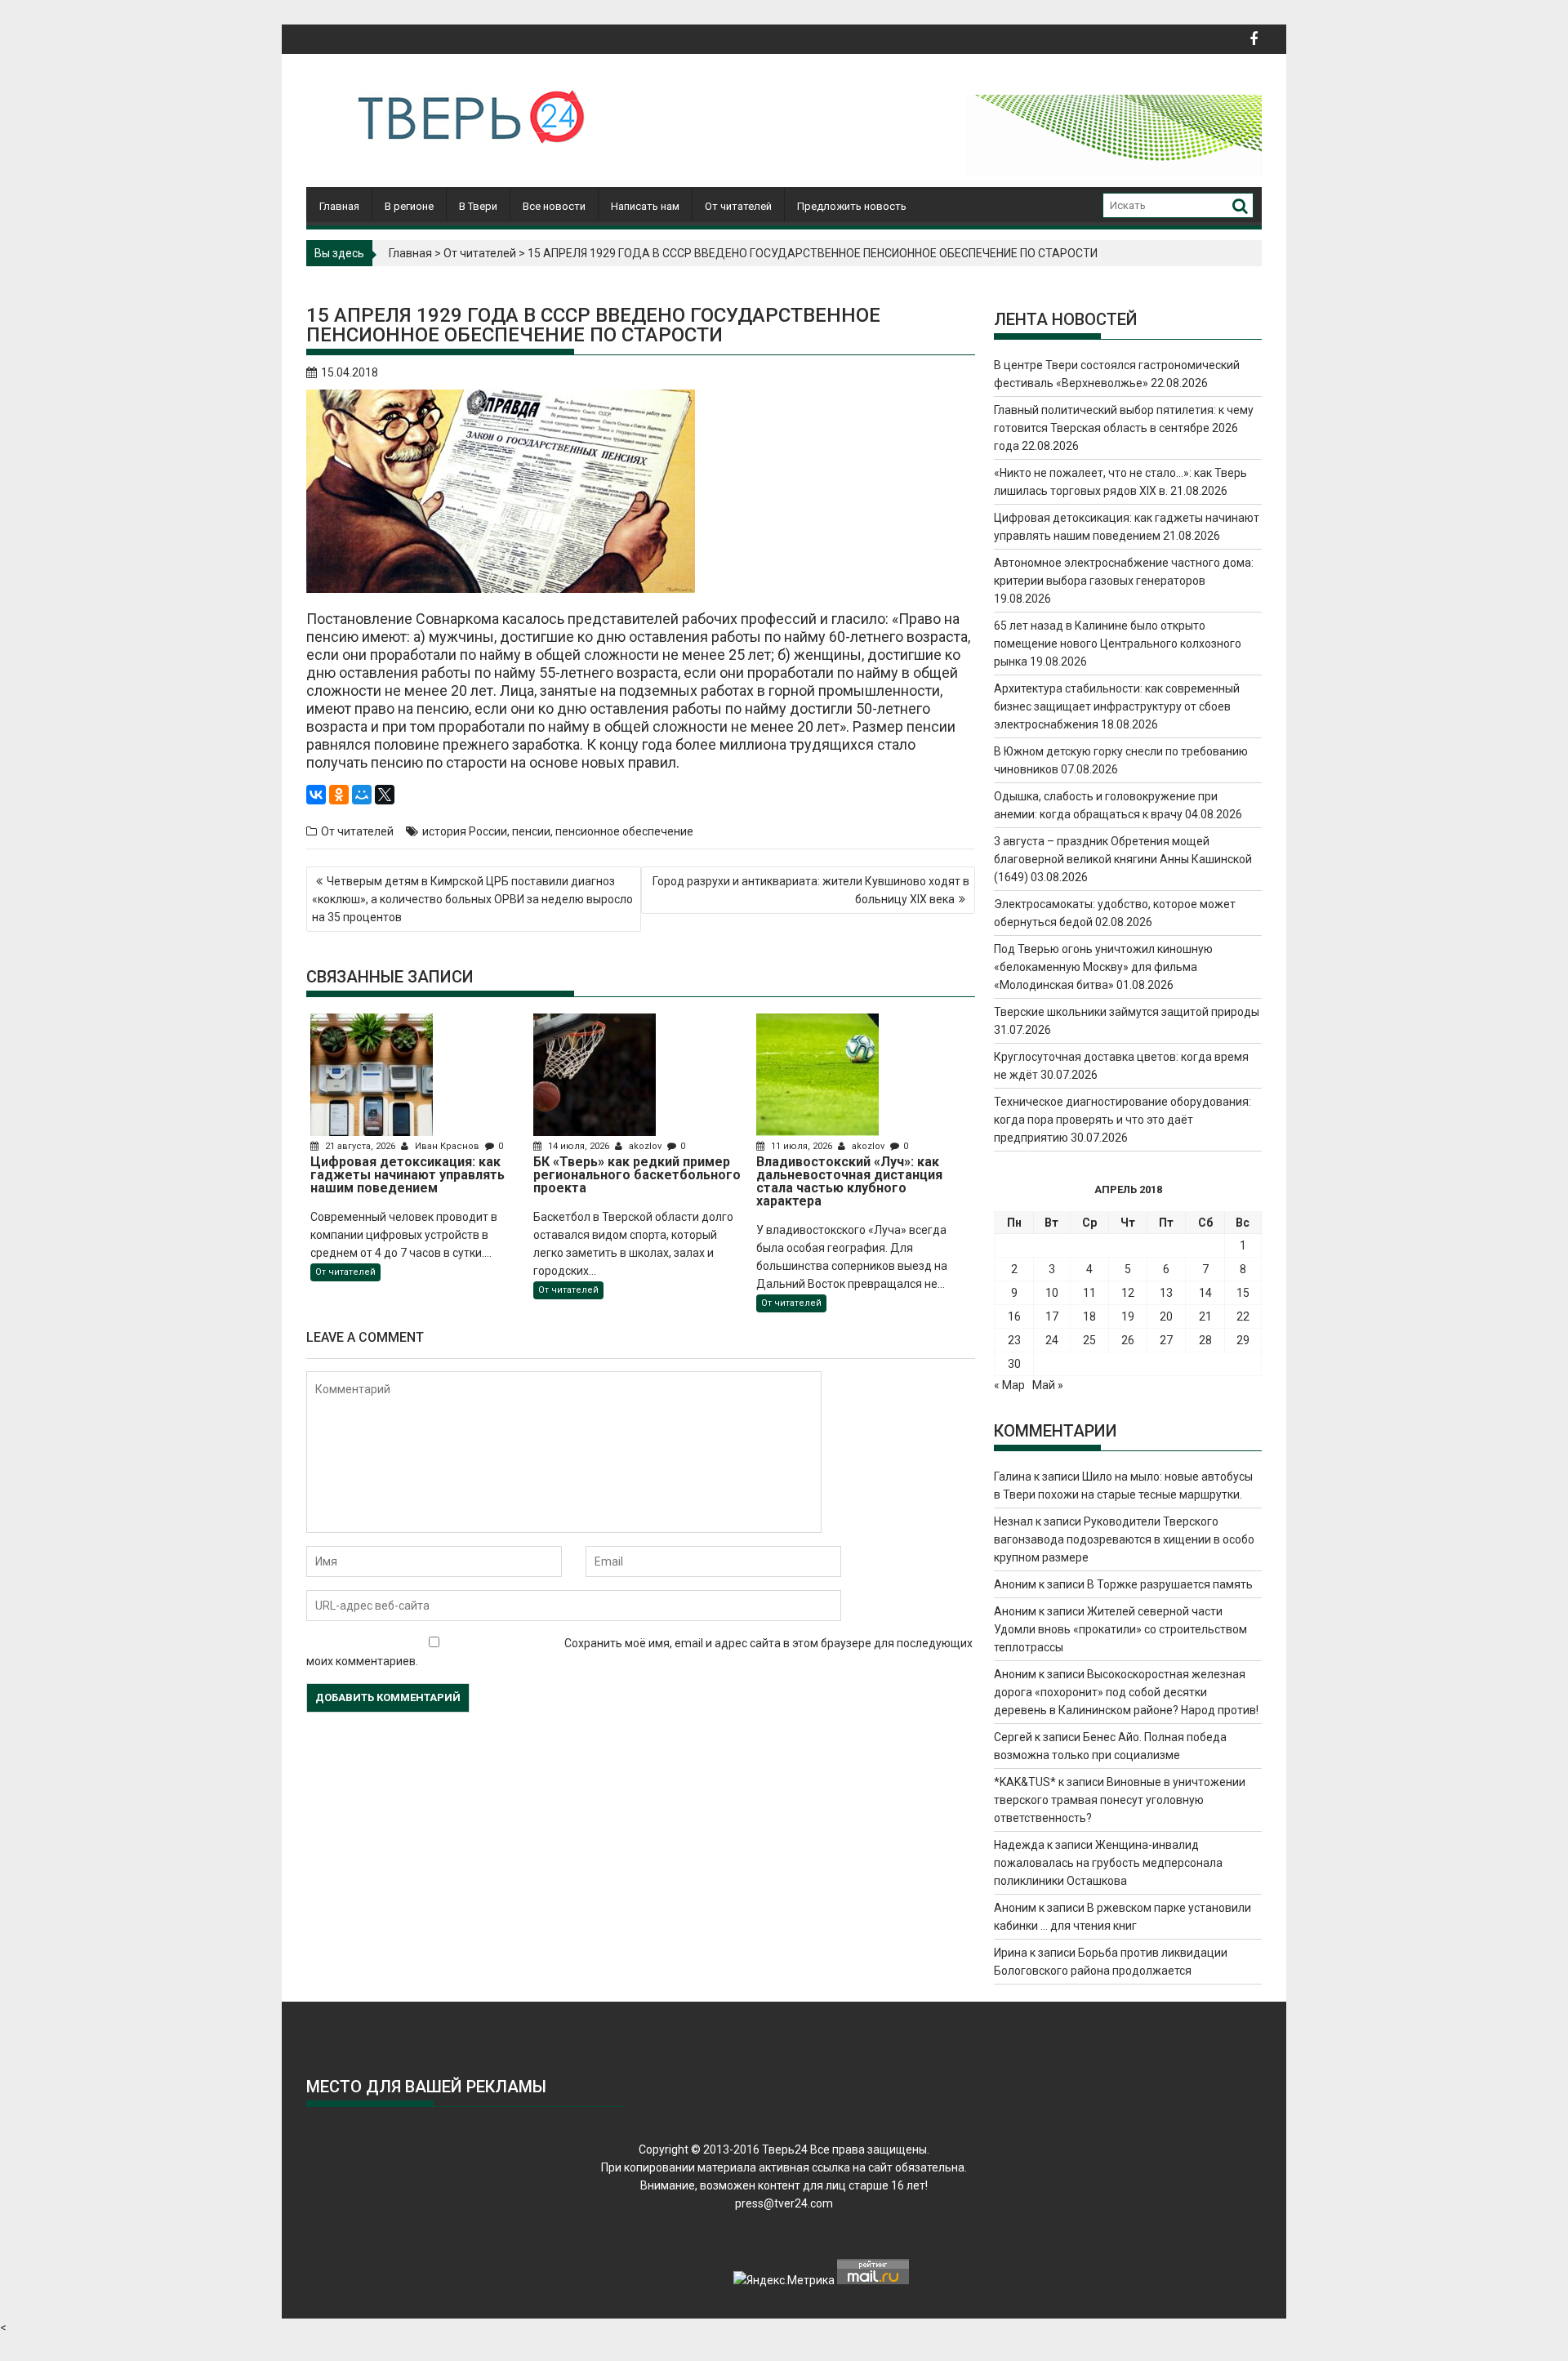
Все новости (554, 206)
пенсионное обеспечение (624, 831)
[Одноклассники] (339, 795)
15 (1243, 1293)
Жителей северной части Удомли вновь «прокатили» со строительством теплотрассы (1120, 1629)
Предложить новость (852, 206)
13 (1166, 1293)
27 (1166, 1340)
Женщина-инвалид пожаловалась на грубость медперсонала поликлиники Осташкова (1108, 1863)
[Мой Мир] (362, 795)
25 (1089, 1340)
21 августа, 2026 (360, 1146)
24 (1052, 1340)
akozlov (645, 1146)
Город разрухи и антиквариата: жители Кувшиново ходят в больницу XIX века (811, 890)
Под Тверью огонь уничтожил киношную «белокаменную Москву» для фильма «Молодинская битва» (1103, 967)
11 (1089, 1293)
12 (1128, 1293)
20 (1166, 1316)
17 (1052, 1316)
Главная (339, 206)
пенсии (531, 831)
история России (465, 831)
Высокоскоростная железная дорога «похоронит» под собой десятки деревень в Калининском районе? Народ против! (1126, 1692)
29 (1243, 1340)
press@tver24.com (784, 2203)
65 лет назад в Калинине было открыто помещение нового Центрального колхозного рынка (1118, 644)
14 (1205, 1293)
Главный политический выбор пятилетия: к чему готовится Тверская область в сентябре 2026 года (1124, 428)
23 (1014, 1340)
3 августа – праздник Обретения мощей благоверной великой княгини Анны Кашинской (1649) (1123, 859)
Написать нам (645, 206)
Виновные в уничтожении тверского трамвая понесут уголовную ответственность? (1120, 1800)
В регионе (409, 206)
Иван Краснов (447, 1146)
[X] (385, 795)
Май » (1048, 1385)
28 (1205, 1340)
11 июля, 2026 (802, 1146)
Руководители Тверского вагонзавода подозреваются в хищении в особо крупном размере (1124, 1539)
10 (1052, 1293)
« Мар (1009, 1385)
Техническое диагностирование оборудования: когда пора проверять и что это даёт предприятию (1123, 1120)
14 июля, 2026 (579, 1146)
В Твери (478, 206)
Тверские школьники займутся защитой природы (1127, 1012)
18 (1089, 1316)
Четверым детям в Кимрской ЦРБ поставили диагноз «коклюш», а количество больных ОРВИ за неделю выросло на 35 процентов (472, 899)
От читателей (738, 206)
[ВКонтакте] (316, 795)
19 (1128, 1316)
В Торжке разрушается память (1170, 1584)
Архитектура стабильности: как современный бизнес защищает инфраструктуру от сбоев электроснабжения (1117, 706)
